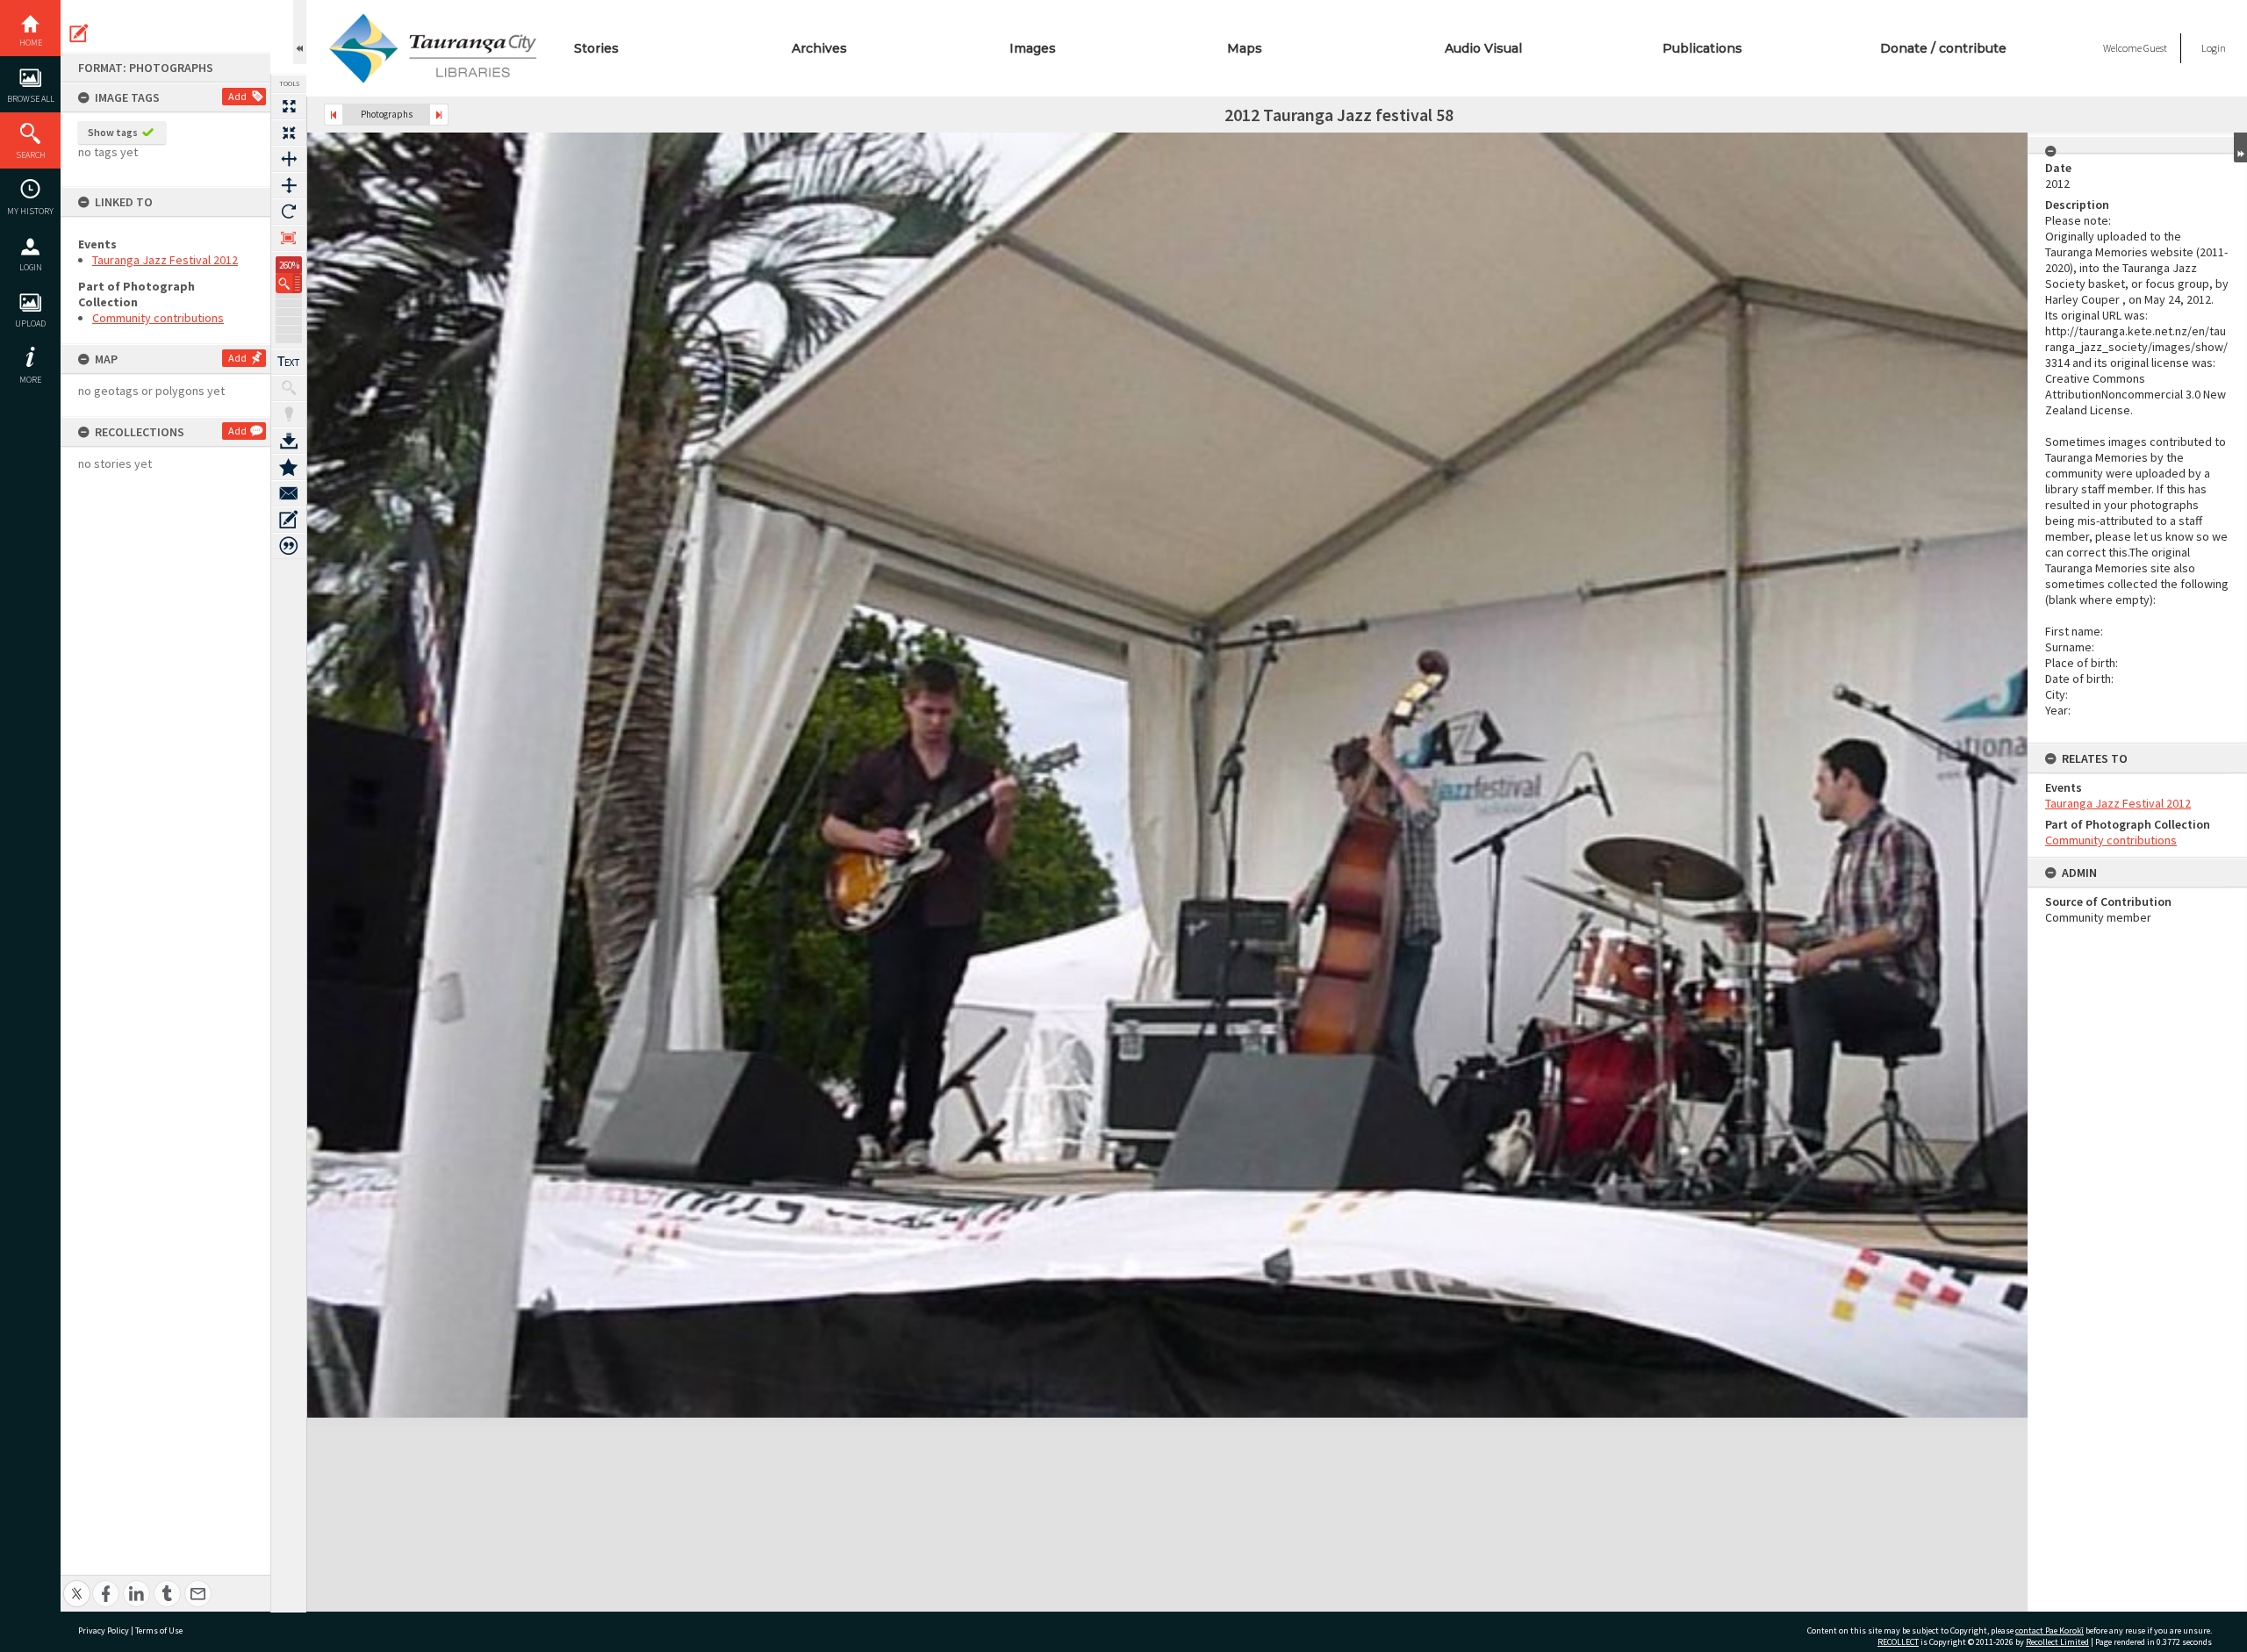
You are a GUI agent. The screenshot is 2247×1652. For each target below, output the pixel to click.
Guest (2155, 48)
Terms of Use (159, 1630)
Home (31, 43)
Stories (596, 48)
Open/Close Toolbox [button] (300, 32)
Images (1033, 48)
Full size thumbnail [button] (289, 106)
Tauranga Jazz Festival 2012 (165, 260)
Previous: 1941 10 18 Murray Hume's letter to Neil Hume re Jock (334, 115)
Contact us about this (289, 493)
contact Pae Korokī (2050, 1630)
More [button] (30, 380)
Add (237, 96)
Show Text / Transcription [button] (289, 362)
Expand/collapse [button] (2240, 147)
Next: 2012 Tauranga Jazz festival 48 (439, 115)
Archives (819, 48)
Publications (1702, 48)
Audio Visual (1483, 48)
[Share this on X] (77, 1584)
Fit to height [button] (289, 185)
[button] (289, 283)
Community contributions (158, 318)
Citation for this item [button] (289, 546)
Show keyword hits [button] (289, 388)
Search (31, 155)
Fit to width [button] (289, 159)
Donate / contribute (1943, 48)
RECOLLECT (1898, 1642)
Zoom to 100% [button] (289, 238)
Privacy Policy (104, 1630)
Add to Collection (289, 467)
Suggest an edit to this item (79, 33)
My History (30, 211)
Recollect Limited (2057, 1642)
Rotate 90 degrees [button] (289, 212)
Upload (30, 323)
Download (289, 441)
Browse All (31, 99)
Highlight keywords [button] (289, 414)
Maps (1245, 48)
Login (31, 267)
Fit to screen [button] (289, 133)
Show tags (113, 132)
